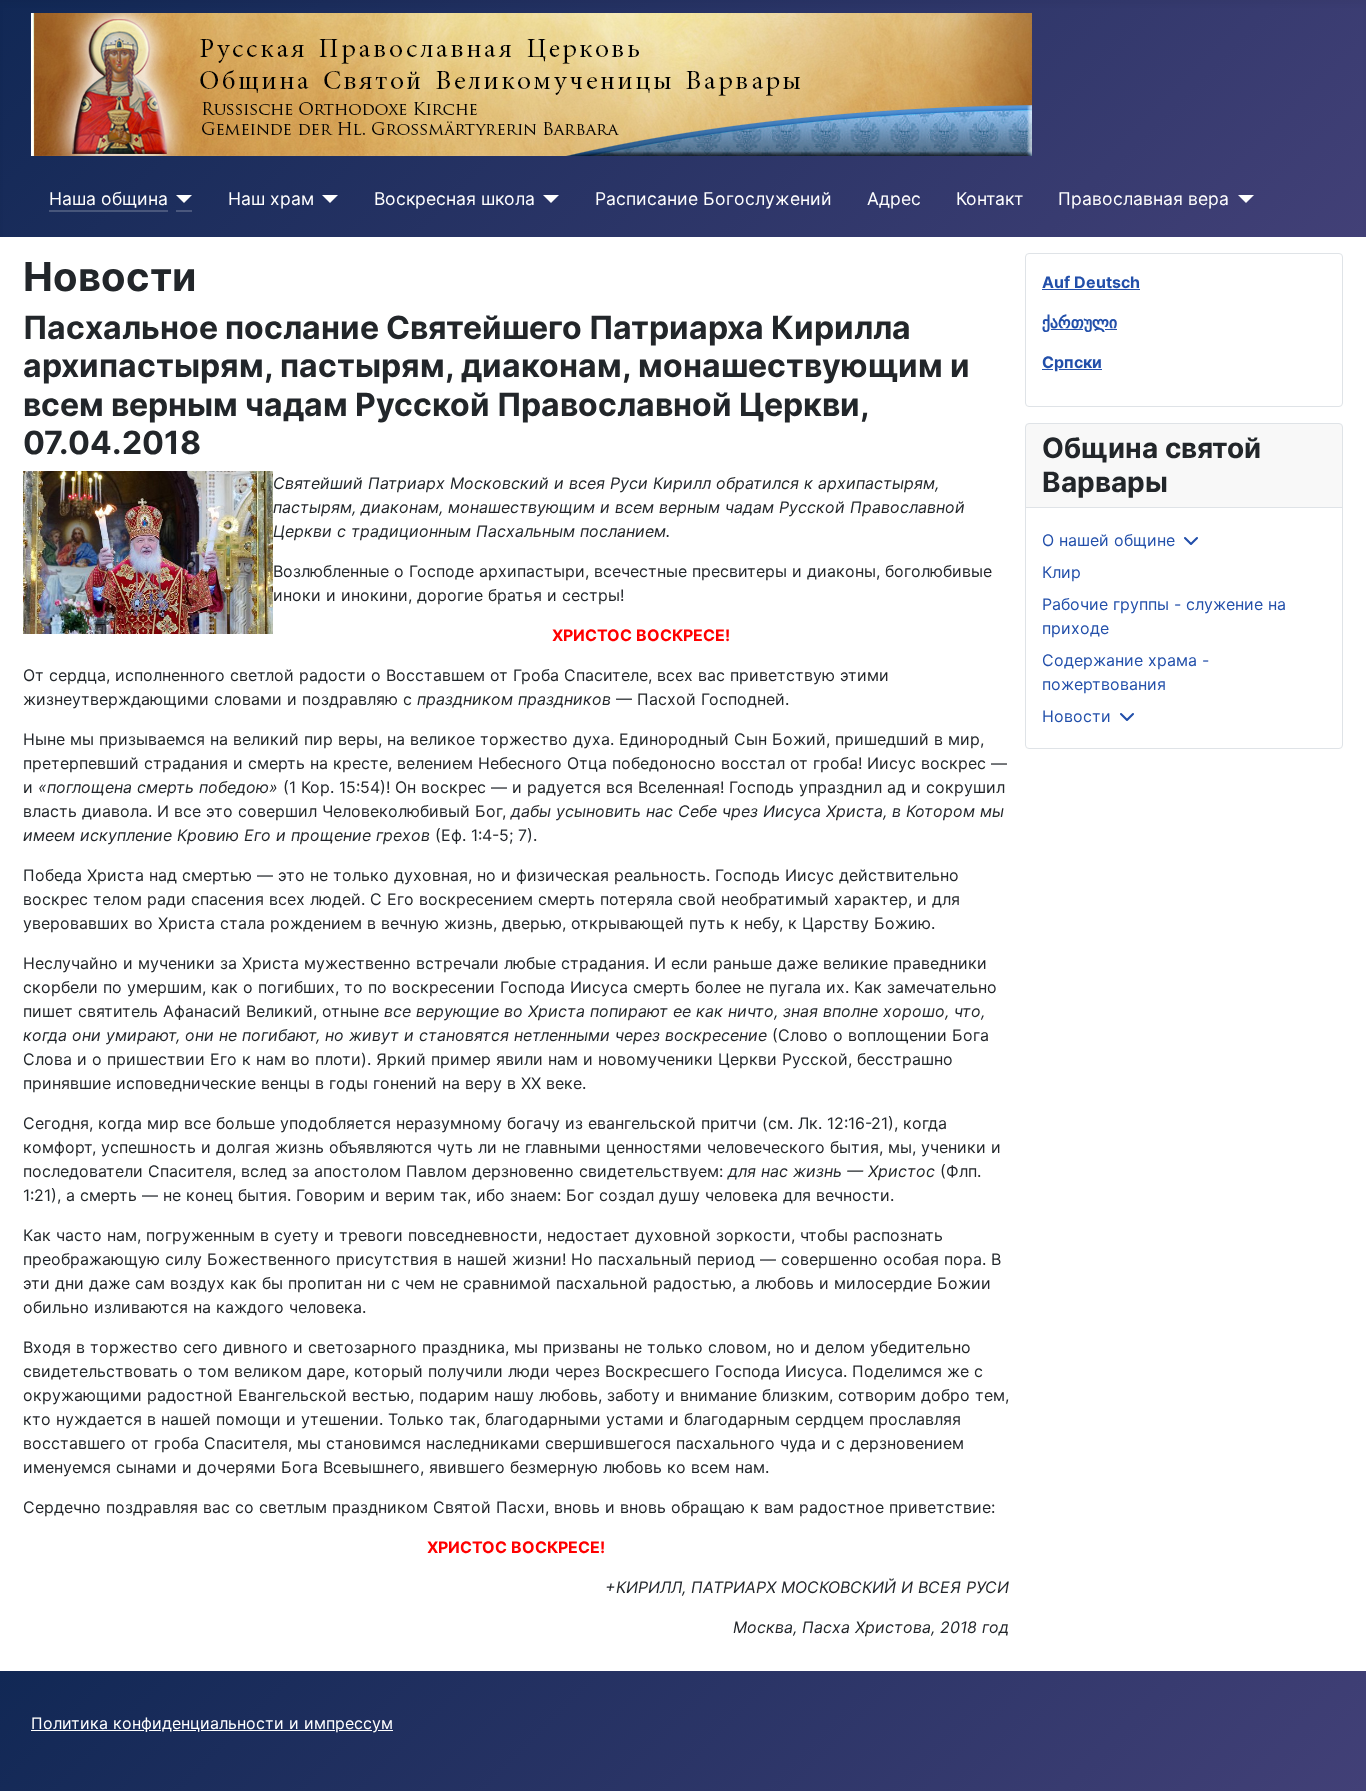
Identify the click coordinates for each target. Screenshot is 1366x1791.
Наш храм (271, 198)
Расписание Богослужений (713, 198)
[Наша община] (180, 199)
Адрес (894, 198)
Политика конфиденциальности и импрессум (212, 1723)
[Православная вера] (1241, 199)
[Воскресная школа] (547, 199)
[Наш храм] (326, 199)
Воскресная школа (454, 198)
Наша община (108, 198)
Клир (1061, 572)
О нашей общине (1108, 540)
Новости (1076, 716)
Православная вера (1143, 198)
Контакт (989, 198)
